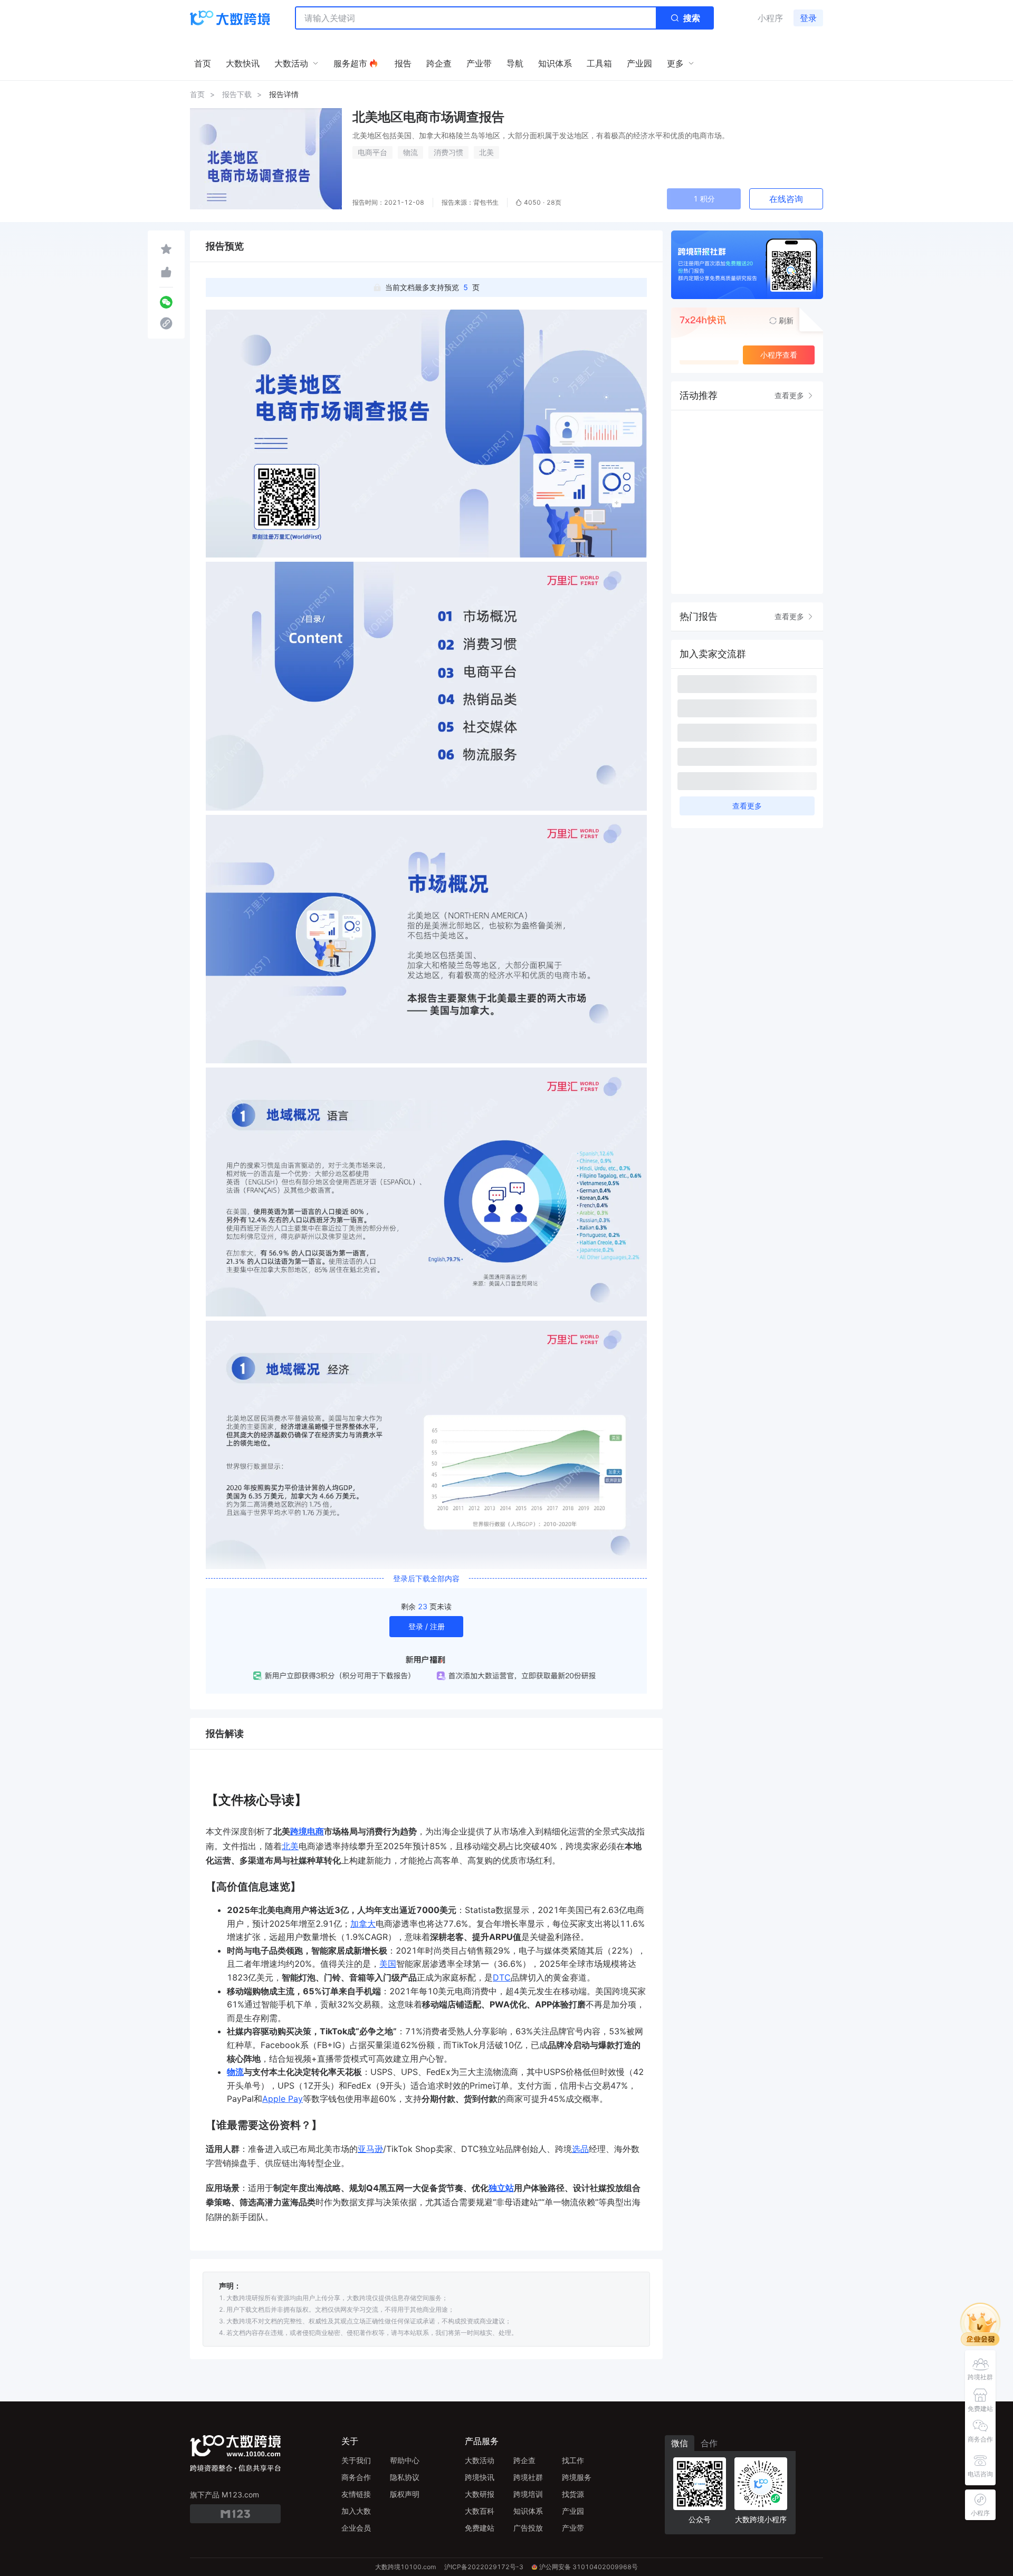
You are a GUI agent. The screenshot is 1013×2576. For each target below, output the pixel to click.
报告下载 (237, 94)
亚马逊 (370, 2149)
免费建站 (480, 2528)
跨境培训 (528, 2494)
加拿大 (363, 1924)
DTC (502, 1977)
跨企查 (524, 2460)
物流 (410, 152)
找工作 (573, 2460)
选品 (580, 2149)
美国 (388, 1964)
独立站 (501, 2188)
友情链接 (356, 2494)
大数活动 (480, 2460)
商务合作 (356, 2477)
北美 (486, 152)
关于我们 (356, 2460)
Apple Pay (283, 2099)
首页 (197, 94)
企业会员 (356, 2528)
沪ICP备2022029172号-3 (484, 2567)
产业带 (573, 2528)
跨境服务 (577, 2477)
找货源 (573, 2494)
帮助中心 (405, 2460)
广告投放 (528, 2528)
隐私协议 (405, 2477)
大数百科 (480, 2511)
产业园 (573, 2511)
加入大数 (356, 2511)
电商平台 (372, 152)
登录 (808, 18)
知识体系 (528, 2511)
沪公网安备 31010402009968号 (589, 2567)
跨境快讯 (480, 2477)
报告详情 (284, 94)
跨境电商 (307, 1831)
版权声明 (405, 2494)
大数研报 (480, 2494)
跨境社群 (528, 2477)
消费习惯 (448, 152)
